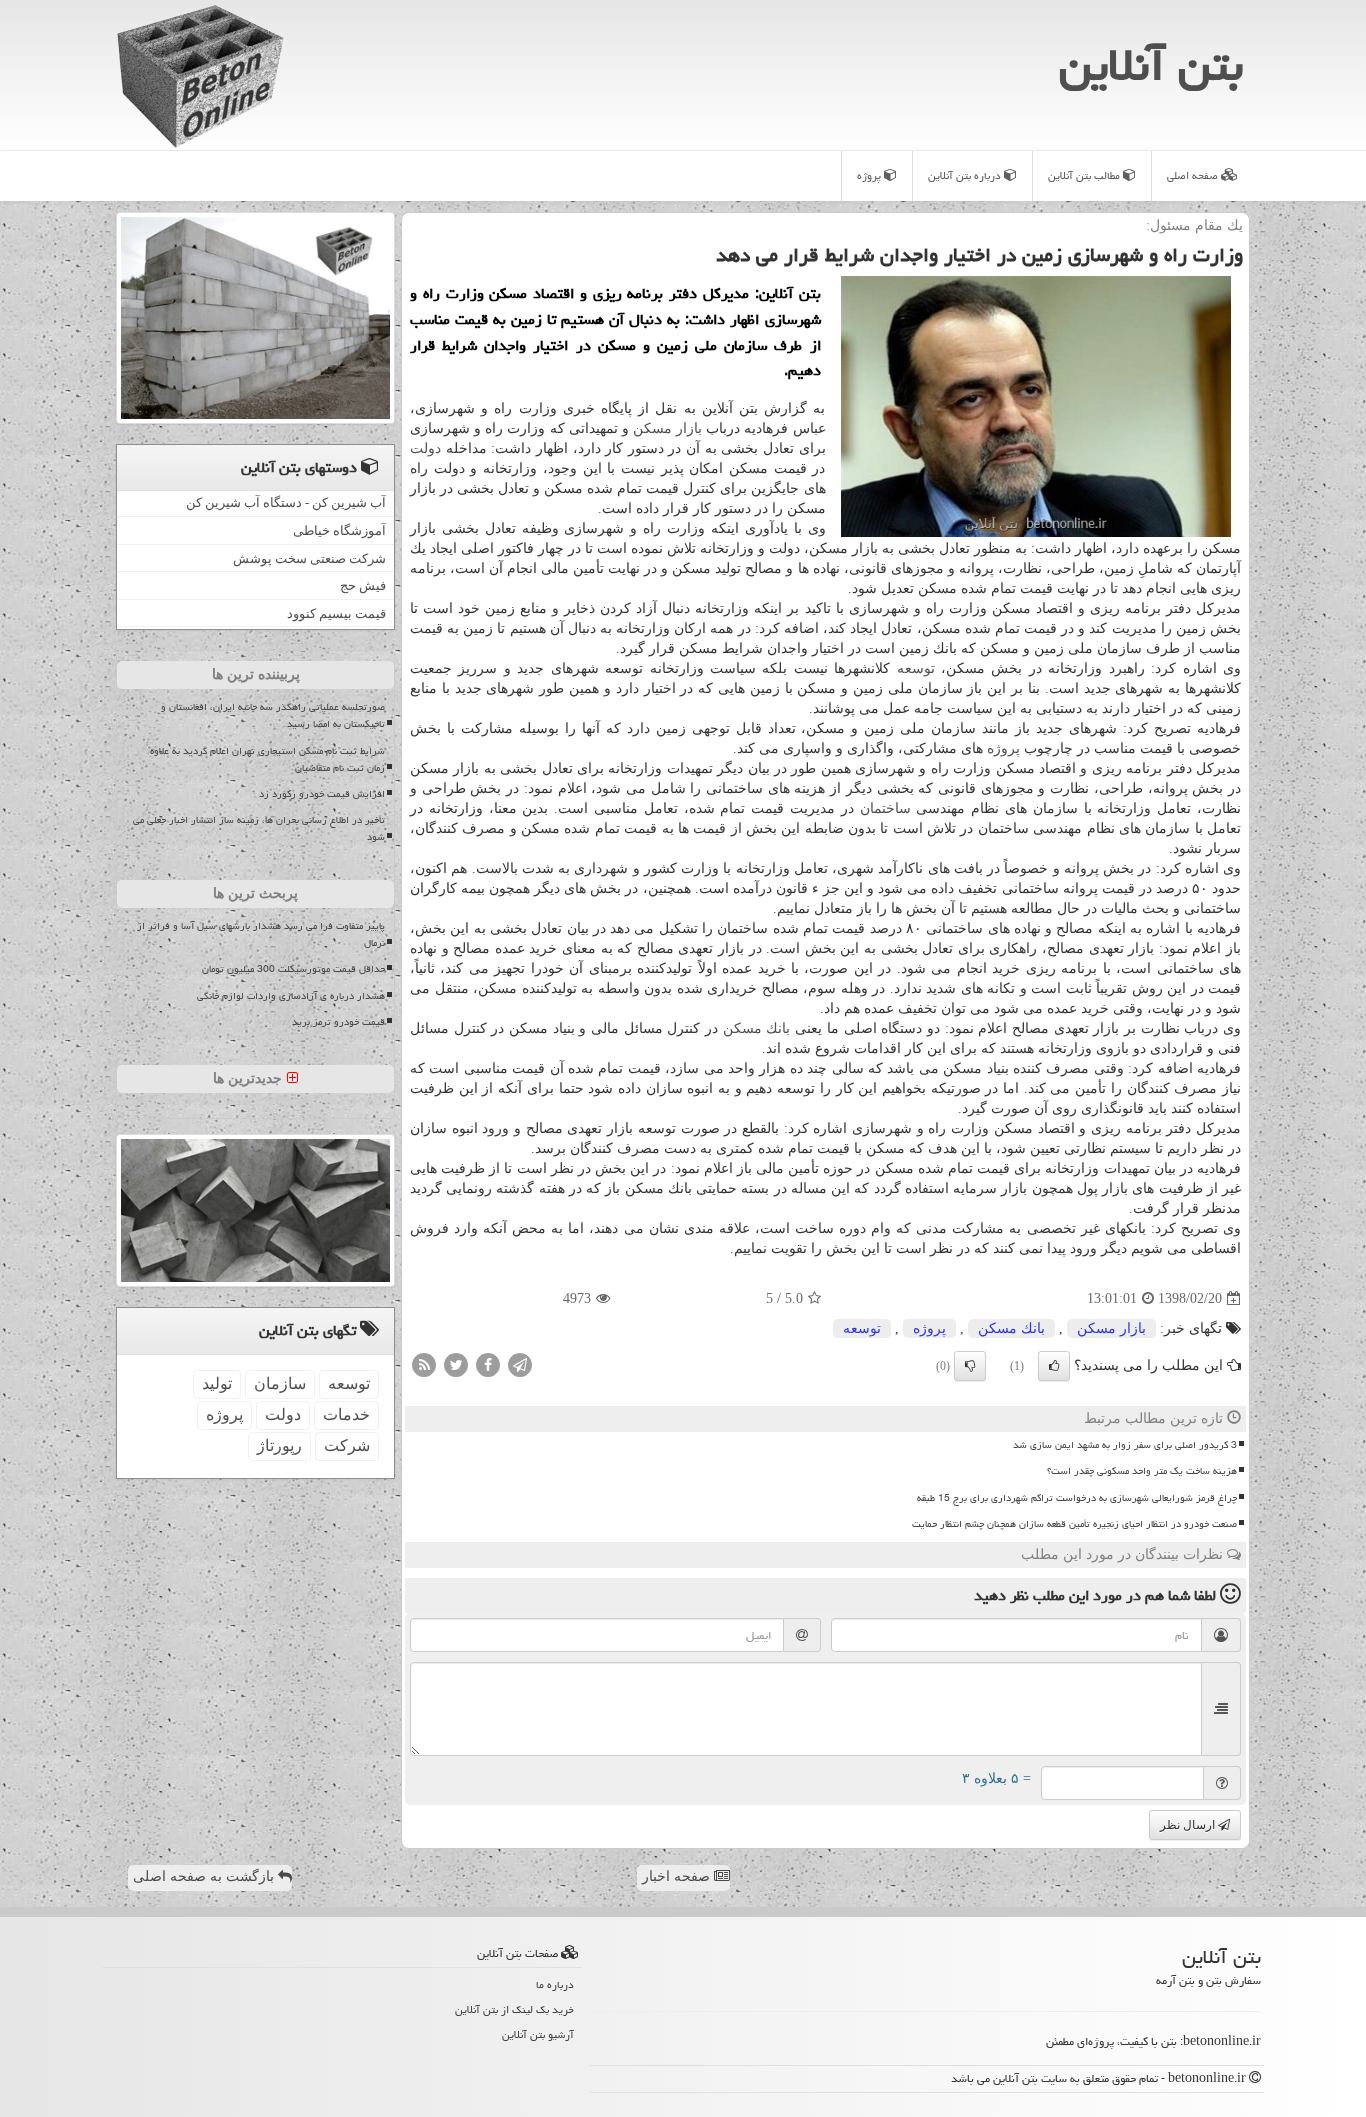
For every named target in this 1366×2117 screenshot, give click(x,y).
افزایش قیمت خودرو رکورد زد (322, 794)
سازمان (280, 1383)
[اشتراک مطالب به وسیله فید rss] (424, 1363)
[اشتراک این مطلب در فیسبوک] (488, 1363)
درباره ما (555, 1984)
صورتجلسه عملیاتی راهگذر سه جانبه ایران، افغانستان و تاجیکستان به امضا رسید (273, 715)
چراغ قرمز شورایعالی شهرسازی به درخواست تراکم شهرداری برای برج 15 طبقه (1077, 1498)
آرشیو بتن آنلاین (538, 2034)
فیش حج (363, 585)
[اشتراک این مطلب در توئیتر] (456, 1363)
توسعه (916, 668)
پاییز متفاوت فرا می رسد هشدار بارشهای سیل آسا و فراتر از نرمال (261, 934)
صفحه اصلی (1194, 175)
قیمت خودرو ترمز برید (338, 1022)
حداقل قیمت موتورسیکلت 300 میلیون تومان (293, 969)
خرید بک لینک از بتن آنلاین (514, 2009)
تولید (217, 1383)
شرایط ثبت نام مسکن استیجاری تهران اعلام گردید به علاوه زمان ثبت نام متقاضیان (267, 759)
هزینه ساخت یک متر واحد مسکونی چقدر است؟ (1142, 1471)
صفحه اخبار (678, 1876)
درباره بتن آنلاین (966, 175)
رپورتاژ (279, 1445)
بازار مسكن (667, 428)
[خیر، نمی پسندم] (970, 1366)
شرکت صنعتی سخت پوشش (309, 558)
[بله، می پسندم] (1054, 1366)
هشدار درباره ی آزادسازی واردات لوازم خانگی (291, 996)
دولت (425, 448)
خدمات (346, 1414)
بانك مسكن (757, 1028)
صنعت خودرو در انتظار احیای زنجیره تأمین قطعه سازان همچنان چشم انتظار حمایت (1074, 1524)
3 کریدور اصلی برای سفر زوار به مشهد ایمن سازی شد (1125, 1445)
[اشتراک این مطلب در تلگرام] (520, 1363)
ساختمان (885, 808)
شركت (347, 1445)
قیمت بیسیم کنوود (336, 613)
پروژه (870, 175)
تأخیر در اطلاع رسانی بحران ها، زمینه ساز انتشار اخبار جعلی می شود (259, 828)
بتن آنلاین (1151, 65)
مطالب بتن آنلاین (1085, 175)
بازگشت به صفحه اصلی (205, 1876)
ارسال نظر (1189, 1825)
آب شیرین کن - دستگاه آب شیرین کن (286, 502)
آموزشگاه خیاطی (339, 530)
